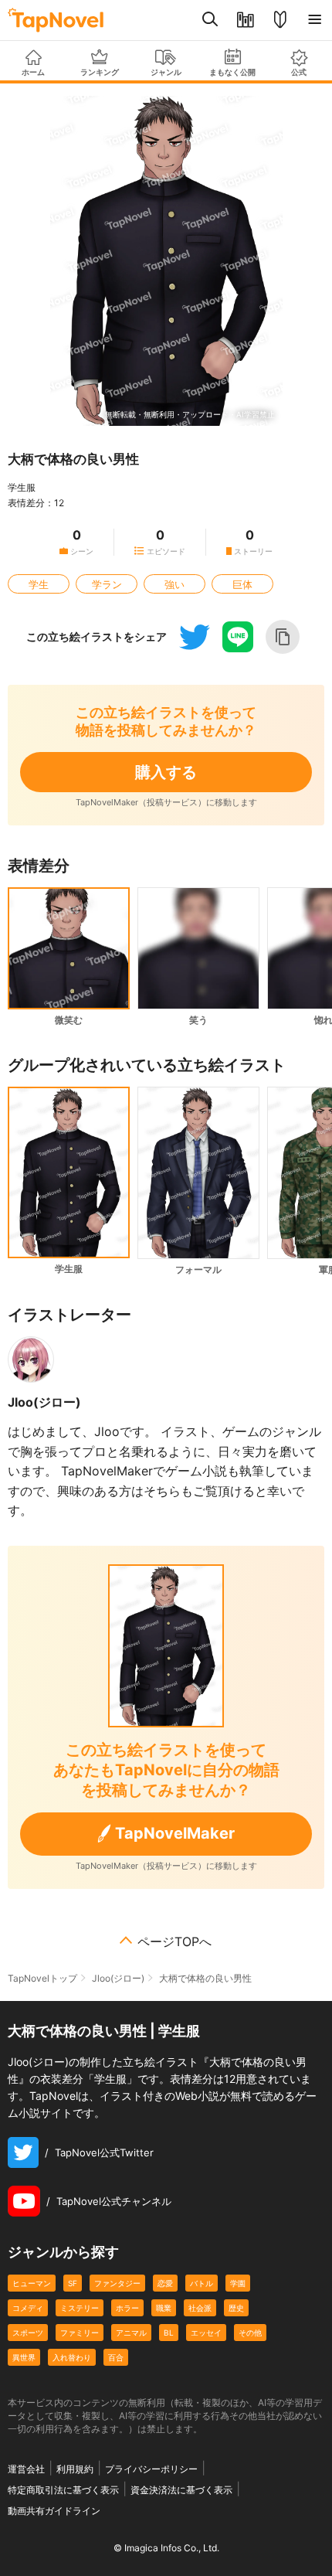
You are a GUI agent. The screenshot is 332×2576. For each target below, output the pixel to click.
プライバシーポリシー (151, 2469)
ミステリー (80, 2308)
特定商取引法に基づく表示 (63, 2490)
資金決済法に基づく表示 (181, 2490)
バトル (202, 2283)
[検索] (210, 20)
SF (73, 2283)
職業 (164, 2308)
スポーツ (28, 2333)
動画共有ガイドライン (54, 2511)
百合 (116, 2357)
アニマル (131, 2333)
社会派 (200, 2308)
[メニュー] (315, 20)
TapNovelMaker (175, 1833)
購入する (166, 772)
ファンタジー (117, 2283)
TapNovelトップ (42, 1978)
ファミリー (80, 2333)
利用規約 (75, 2469)
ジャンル (166, 72)
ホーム (33, 72)
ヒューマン (32, 2283)
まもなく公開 (232, 72)
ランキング (100, 72)
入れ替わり (72, 2357)
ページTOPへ (174, 1941)
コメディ (28, 2308)
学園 (238, 2283)
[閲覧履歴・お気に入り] (245, 20)
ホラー (127, 2308)
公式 (299, 72)
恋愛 (165, 2283)
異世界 (24, 2357)
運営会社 (26, 2469)
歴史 (236, 2308)
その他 (250, 2333)
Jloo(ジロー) (44, 1402)
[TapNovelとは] (280, 20)
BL (169, 2333)
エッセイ (206, 2333)
